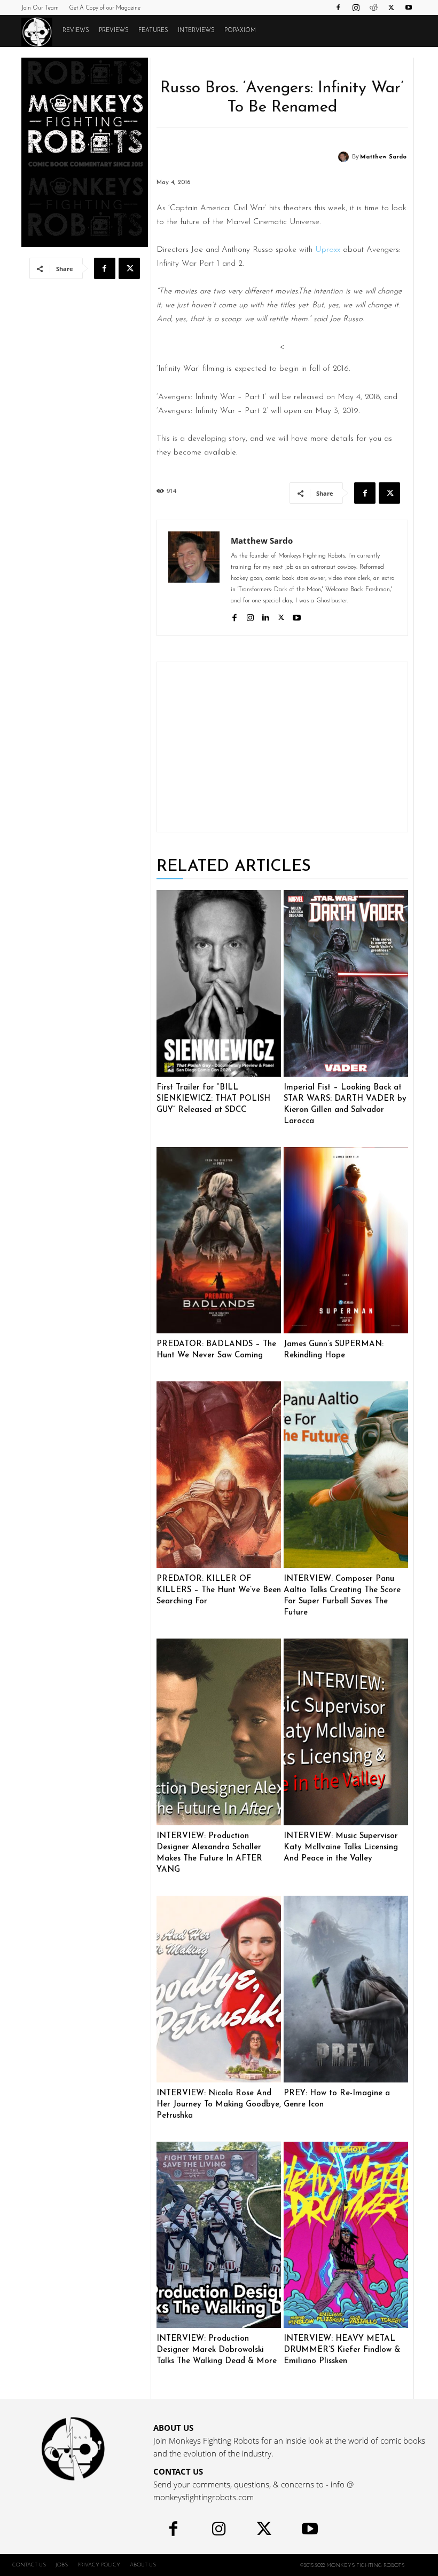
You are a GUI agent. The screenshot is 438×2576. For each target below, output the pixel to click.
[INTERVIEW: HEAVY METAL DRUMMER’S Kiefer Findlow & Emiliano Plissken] (346, 2235)
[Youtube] (409, 7)
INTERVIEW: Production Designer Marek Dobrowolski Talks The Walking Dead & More (217, 2350)
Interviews (196, 31)
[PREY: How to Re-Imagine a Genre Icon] (346, 1989)
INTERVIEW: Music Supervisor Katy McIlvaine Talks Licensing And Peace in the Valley (341, 1847)
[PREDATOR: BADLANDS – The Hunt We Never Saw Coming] (219, 1241)
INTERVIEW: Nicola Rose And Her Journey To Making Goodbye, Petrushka (219, 2105)
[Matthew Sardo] (345, 157)
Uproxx (328, 250)
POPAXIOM (240, 31)
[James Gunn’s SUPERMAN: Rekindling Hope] (346, 1241)
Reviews (76, 31)
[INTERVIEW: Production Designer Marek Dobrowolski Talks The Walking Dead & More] (219, 2235)
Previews (114, 31)
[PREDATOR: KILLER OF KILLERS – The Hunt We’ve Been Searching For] (219, 1475)
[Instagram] (356, 7)
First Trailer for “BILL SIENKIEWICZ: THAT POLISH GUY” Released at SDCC (213, 1099)
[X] (391, 7)
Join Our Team (40, 8)
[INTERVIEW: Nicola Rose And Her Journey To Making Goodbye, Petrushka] (219, 1989)
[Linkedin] (266, 617)
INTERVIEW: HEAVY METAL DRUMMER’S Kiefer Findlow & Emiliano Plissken (342, 2350)
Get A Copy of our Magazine (105, 8)
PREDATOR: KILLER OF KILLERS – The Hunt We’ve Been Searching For (219, 1590)
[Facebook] (338, 7)
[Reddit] (373, 7)
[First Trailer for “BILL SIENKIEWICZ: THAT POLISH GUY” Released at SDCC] (219, 983)
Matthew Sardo (383, 157)
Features (153, 31)
